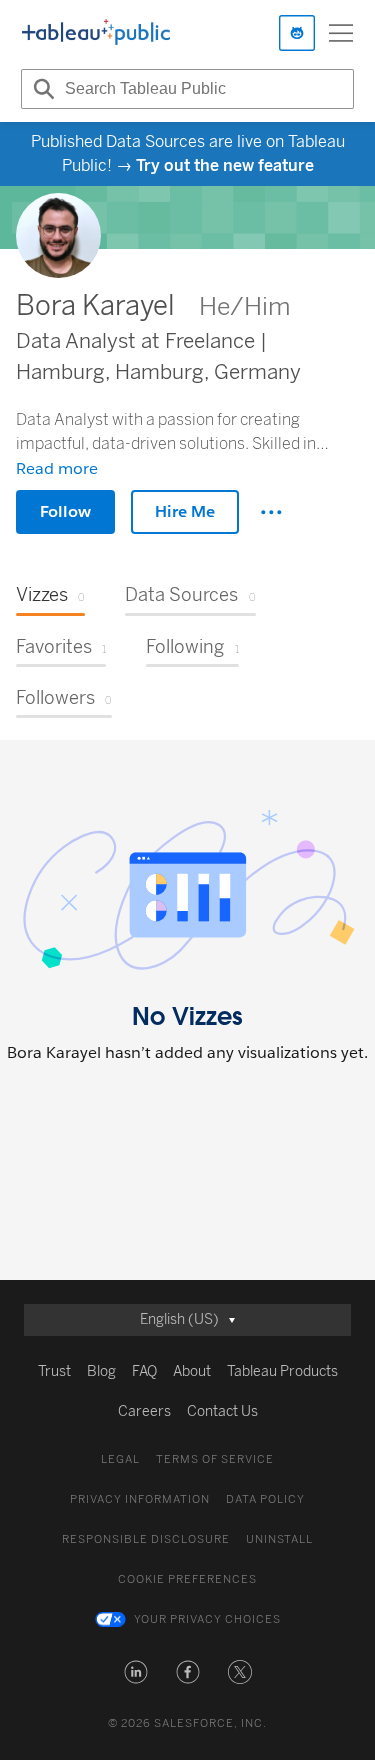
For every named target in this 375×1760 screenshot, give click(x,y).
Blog (101, 1371)
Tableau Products (282, 1371)
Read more (57, 468)
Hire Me (185, 511)
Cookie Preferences (187, 1579)
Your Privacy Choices (207, 1619)
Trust (54, 1371)
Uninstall (279, 1539)
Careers (144, 1411)
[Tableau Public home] (96, 33)
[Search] (41, 89)
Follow (65, 511)
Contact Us (222, 1411)
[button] (136, 1672)
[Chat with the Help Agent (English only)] (297, 33)
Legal (120, 1459)
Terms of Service (215, 1459)
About (192, 1371)
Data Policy (265, 1499)
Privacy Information (140, 1499)
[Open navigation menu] (341, 33)
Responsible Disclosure (146, 1539)
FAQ (144, 1371)
